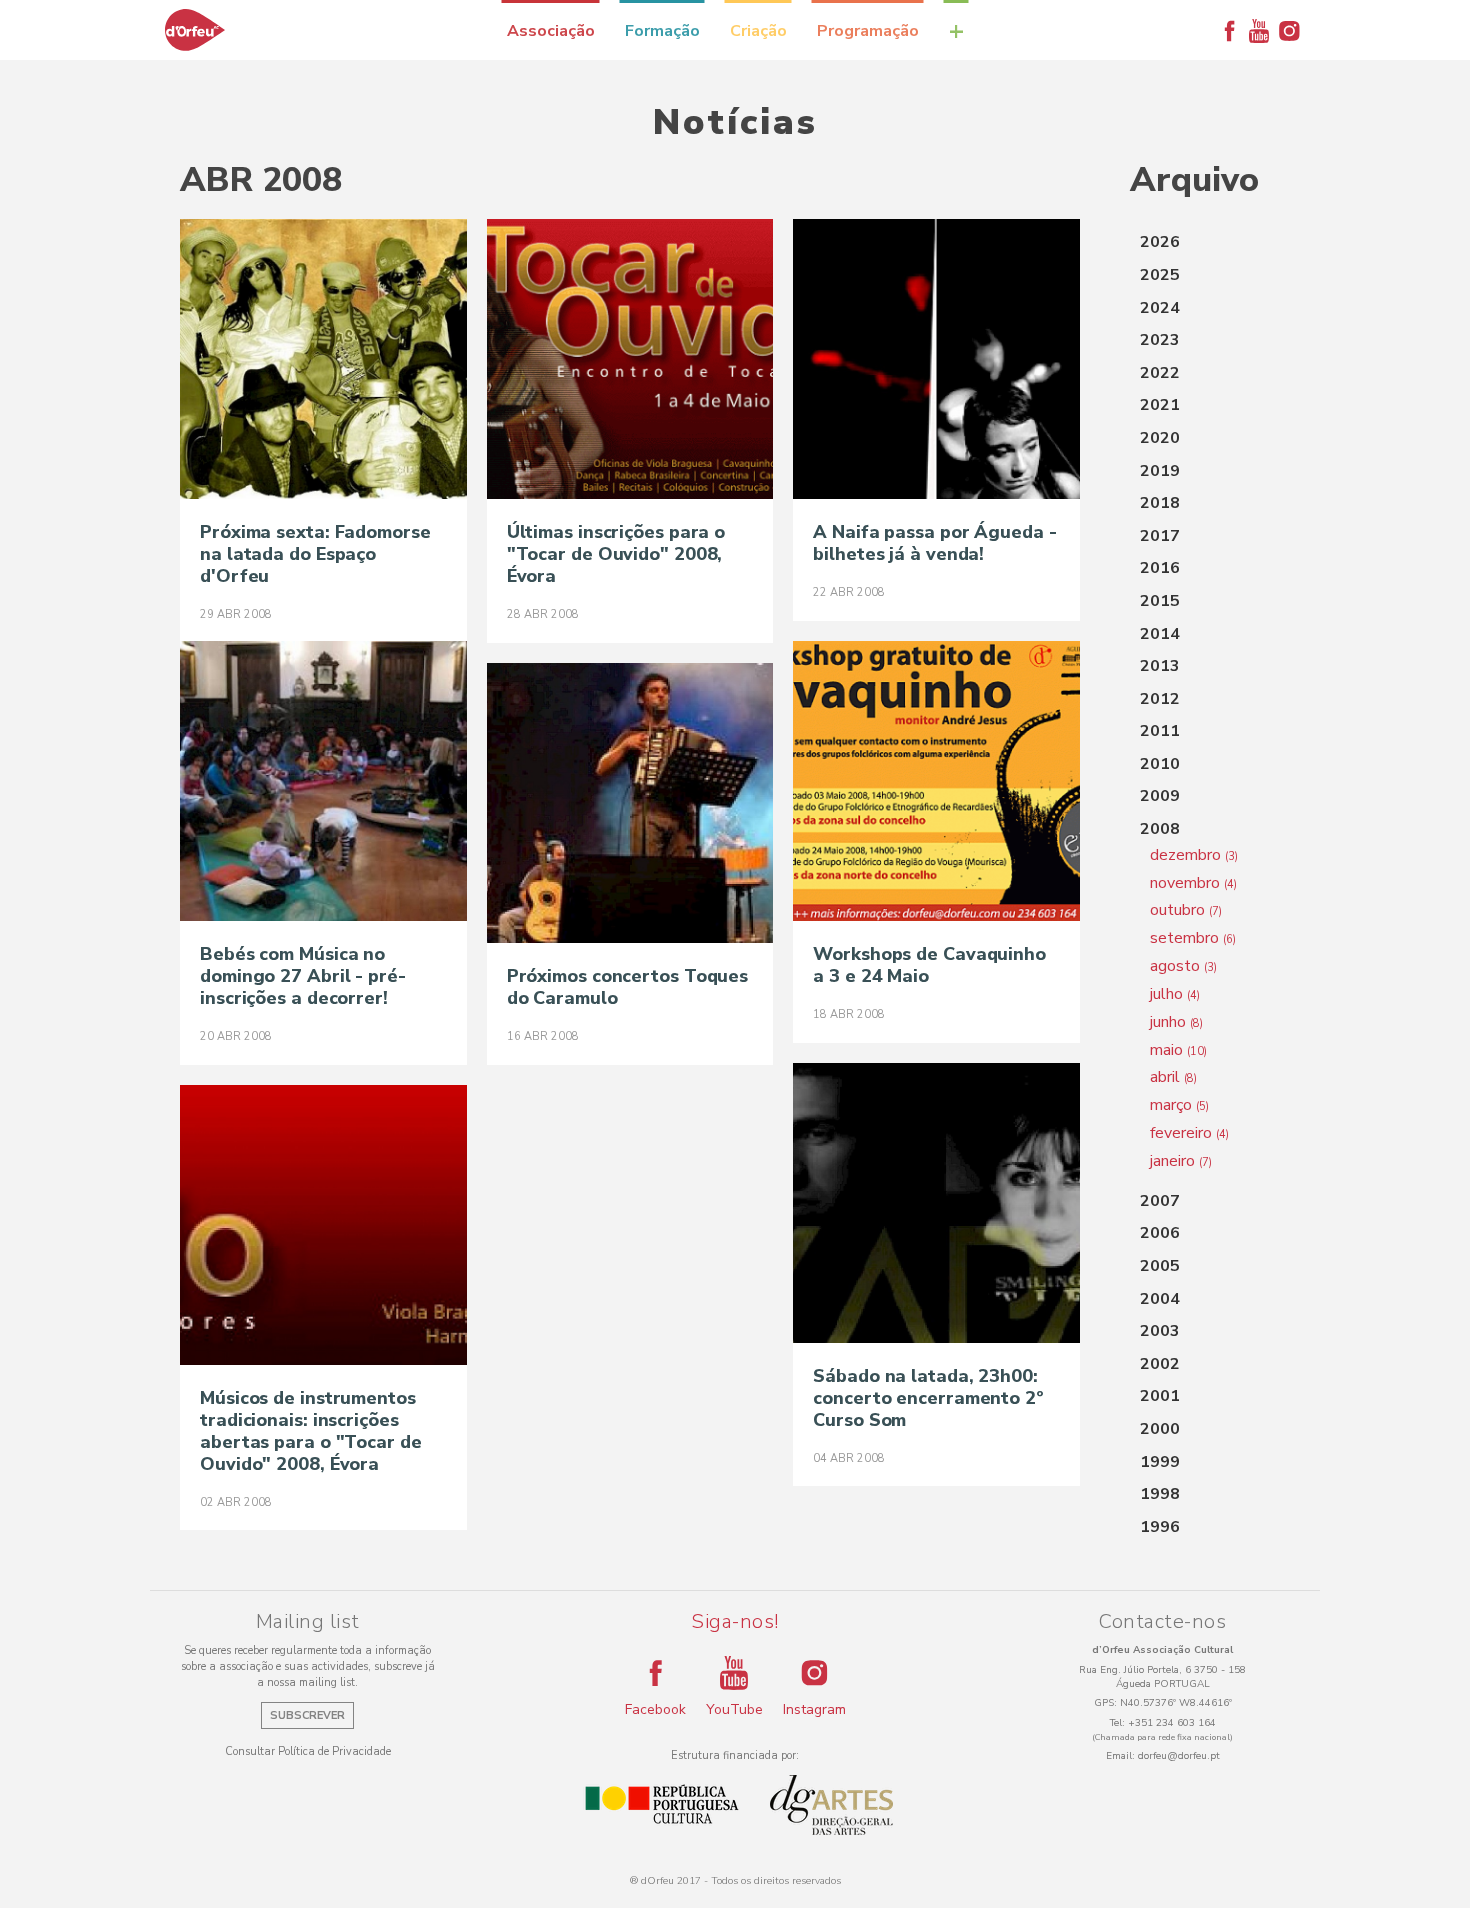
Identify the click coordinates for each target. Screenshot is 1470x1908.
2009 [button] (1160, 796)
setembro (1193, 938)
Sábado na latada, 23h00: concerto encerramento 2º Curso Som (928, 1398)
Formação (662, 31)
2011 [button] (1160, 731)
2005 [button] (1160, 1266)
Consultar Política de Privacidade (308, 1751)
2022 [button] (1160, 373)
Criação (758, 31)
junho (1176, 1022)
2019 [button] (1160, 471)
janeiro (1181, 1161)
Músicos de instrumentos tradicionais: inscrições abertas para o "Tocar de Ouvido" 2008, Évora (311, 1431)
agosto (1183, 966)
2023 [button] (1160, 340)
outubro (1186, 910)
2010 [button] (1160, 764)
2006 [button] (1160, 1233)
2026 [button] (1160, 242)
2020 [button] (1160, 438)
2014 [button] (1160, 634)
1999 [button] (1160, 1462)
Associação (551, 31)
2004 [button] (1160, 1299)
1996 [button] (1160, 1527)
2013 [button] (1160, 666)
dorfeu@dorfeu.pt (1179, 1756)
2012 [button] (1160, 699)
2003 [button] (1160, 1331)
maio (1178, 1050)
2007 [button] (1160, 1201)
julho (1175, 994)
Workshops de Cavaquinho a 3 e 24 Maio (929, 965)
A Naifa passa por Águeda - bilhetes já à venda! (934, 543)
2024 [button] (1160, 308)
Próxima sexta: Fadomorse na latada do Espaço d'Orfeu (315, 554)
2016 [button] (1160, 568)
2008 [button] (1160, 829)
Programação (868, 31)
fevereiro (1189, 1133)
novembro (1193, 883)
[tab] (1210, 243)
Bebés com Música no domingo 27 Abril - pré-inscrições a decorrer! (303, 976)
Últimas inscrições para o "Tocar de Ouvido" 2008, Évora (616, 554)
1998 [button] (1160, 1494)
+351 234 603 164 (1172, 1723)
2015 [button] (1160, 601)
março (1179, 1105)
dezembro (1194, 855)
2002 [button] (1160, 1364)
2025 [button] (1160, 275)
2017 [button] (1160, 536)
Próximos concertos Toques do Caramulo (628, 987)
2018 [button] (1160, 503)
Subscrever (307, 1715)
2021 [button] (1160, 405)
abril (1173, 1077)
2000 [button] (1160, 1429)
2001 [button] (1160, 1396)
